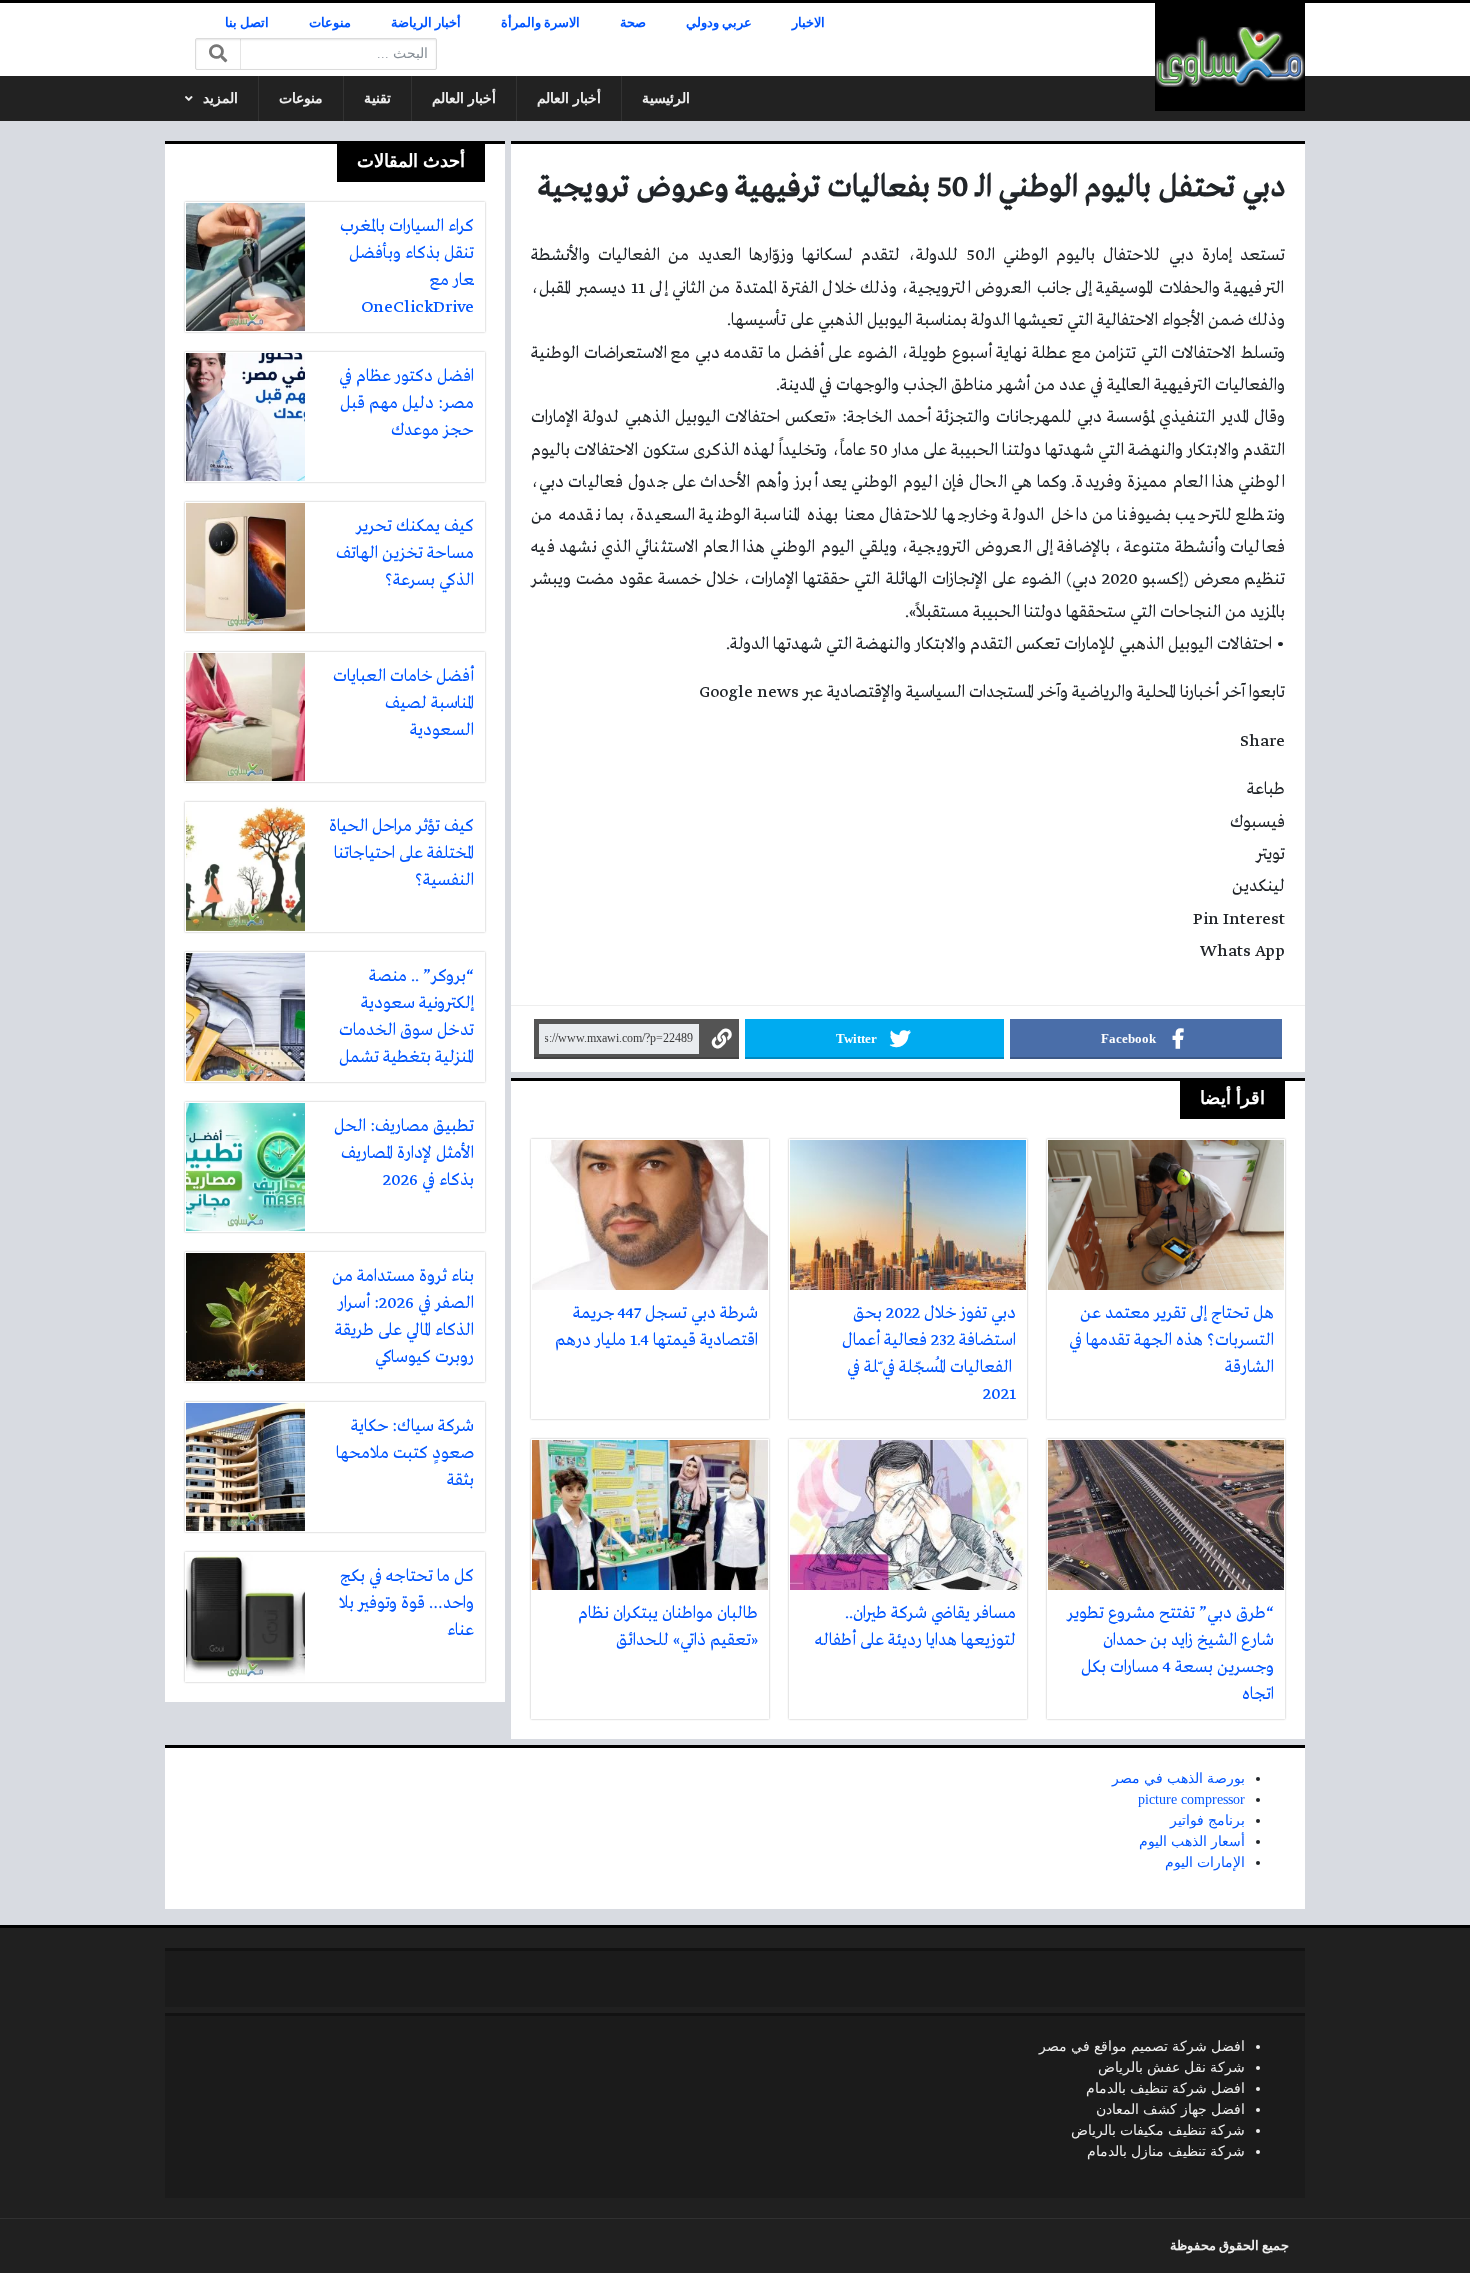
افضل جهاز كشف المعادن (1170, 2109)
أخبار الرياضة (426, 23)
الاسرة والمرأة (540, 23)
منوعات (330, 23)
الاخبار (808, 23)
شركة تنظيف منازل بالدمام (1166, 2151)
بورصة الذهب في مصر (1178, 1778)
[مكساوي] (1230, 57)
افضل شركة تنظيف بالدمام (1165, 2088)
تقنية (377, 98)
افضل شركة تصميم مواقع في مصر (1142, 2046)
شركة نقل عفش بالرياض (1171, 2067)
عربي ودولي (719, 23)
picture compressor (1191, 1799)
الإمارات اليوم (1205, 1862)
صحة (633, 23)
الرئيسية (666, 98)
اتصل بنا (247, 23)
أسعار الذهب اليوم (1192, 1841)
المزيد (220, 98)
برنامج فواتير (1207, 1820)
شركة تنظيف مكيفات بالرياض (1158, 2130)
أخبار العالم (569, 98)
